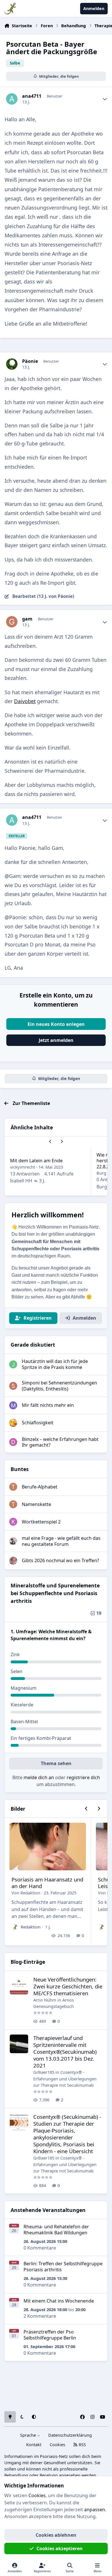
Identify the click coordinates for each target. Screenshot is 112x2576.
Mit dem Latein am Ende (36, 1161)
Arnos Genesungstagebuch (54, 2003)
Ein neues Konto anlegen (56, 1024)
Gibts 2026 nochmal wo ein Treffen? (60, 1560)
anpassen (95, 2510)
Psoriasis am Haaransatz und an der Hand (47, 1883)
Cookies (57, 2445)
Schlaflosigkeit (38, 1423)
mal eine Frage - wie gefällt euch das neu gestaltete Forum (61, 1541)
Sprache (29, 2435)
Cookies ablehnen (56, 2535)
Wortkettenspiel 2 (41, 1522)
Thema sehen (56, 1763)
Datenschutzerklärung (70, 2435)
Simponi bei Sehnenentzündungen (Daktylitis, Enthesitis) (59, 1386)
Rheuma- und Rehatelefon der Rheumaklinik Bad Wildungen (56, 2230)
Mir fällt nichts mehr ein (48, 1405)
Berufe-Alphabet (40, 1487)
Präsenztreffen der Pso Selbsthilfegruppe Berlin (50, 2335)
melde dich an (39, 1777)
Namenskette (36, 1504)
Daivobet (25, 701)
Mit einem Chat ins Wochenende (59, 2301)
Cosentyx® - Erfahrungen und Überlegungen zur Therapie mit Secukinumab (65, 2079)
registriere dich (83, 1777)
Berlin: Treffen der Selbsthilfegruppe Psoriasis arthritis (63, 2267)
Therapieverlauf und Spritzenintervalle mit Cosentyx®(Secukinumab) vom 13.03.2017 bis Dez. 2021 (65, 2052)
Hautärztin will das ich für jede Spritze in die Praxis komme (55, 1364)
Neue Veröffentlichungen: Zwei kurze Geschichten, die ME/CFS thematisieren (68, 1986)
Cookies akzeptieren (60, 2548)
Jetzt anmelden (56, 1040)
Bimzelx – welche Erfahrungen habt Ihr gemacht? (60, 1442)
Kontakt (34, 2445)
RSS (82, 2445)
